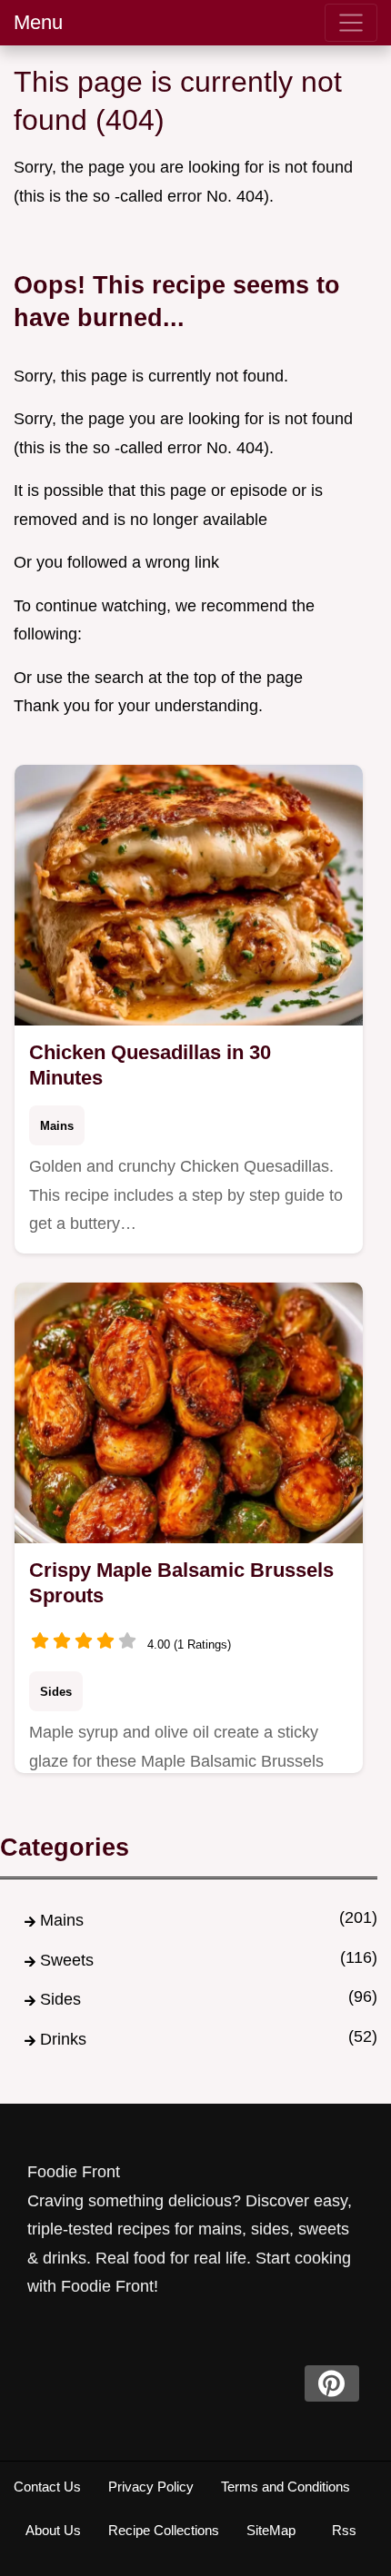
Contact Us (47, 2487)
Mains (57, 1126)
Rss (344, 2530)
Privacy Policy (151, 2487)
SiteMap (271, 2530)
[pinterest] (332, 2383)
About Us (53, 2530)
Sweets (67, 1960)
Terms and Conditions (286, 2487)
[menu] (351, 23)
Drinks (63, 2039)
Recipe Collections (164, 2530)
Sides (56, 1692)
